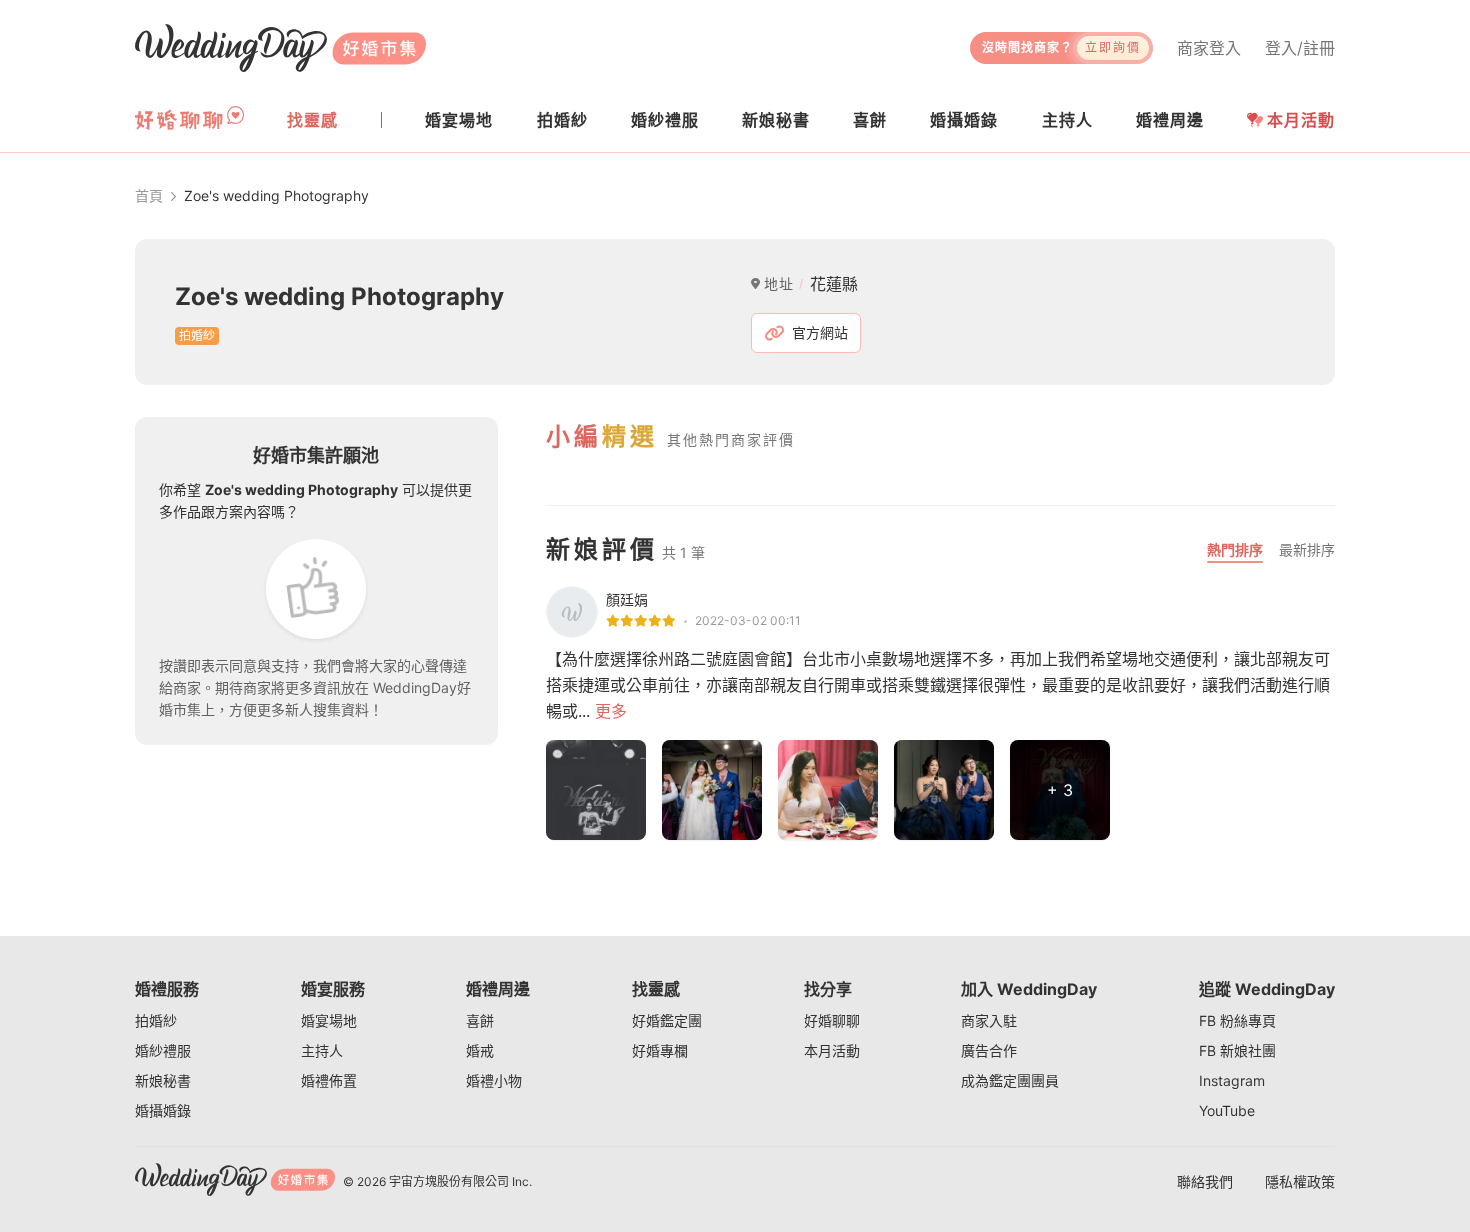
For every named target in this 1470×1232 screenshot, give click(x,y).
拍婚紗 (156, 1020)
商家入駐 (989, 1020)
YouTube (1227, 1110)
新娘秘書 (163, 1080)
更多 (611, 711)
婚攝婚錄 (163, 1110)
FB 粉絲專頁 (1237, 1020)
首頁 (149, 195)
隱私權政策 (1300, 1181)
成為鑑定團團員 (1010, 1080)
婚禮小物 (494, 1080)
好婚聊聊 (832, 1020)
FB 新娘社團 (1237, 1050)
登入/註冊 (1300, 48)
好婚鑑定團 (667, 1020)
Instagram (1232, 1080)
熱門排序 (1235, 549)
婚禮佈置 (329, 1080)
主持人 (322, 1050)
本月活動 (1301, 120)
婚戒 (480, 1050)
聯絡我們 (1205, 1181)
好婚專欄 (660, 1050)
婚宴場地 (329, 1020)
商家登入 (1209, 48)
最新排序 (1307, 549)
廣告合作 (989, 1050)
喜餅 (480, 1020)
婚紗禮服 (163, 1050)
